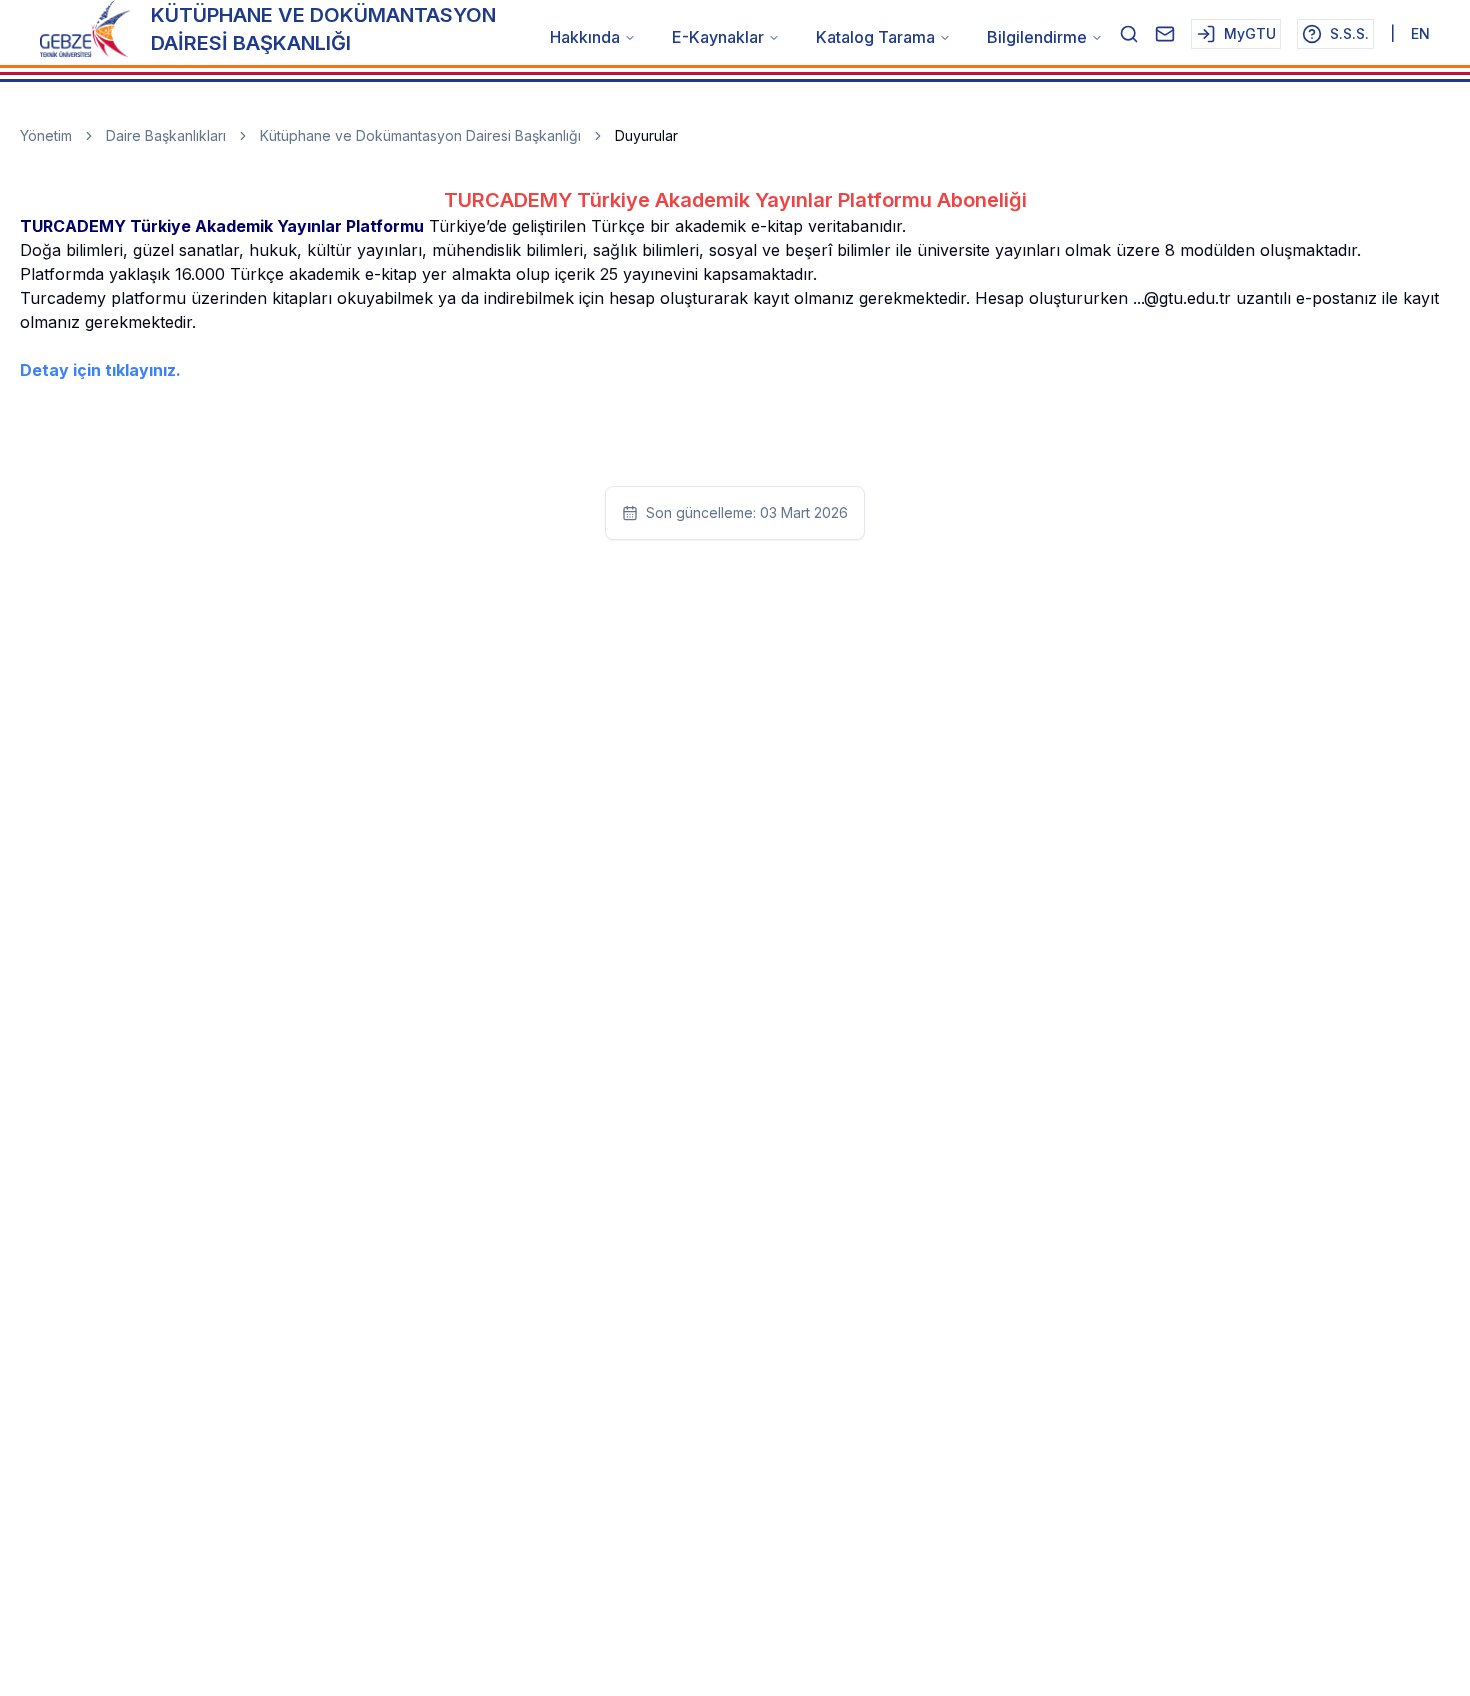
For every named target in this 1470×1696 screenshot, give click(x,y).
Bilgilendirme (1037, 37)
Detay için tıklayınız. (100, 370)
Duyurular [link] (646, 135)
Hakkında (585, 37)
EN (1420, 33)
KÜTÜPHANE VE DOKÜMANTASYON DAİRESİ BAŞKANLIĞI (323, 29)
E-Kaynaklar (718, 37)
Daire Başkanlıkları (166, 135)
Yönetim (46, 135)
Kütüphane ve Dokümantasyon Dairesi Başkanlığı (420, 135)
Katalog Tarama (875, 37)
